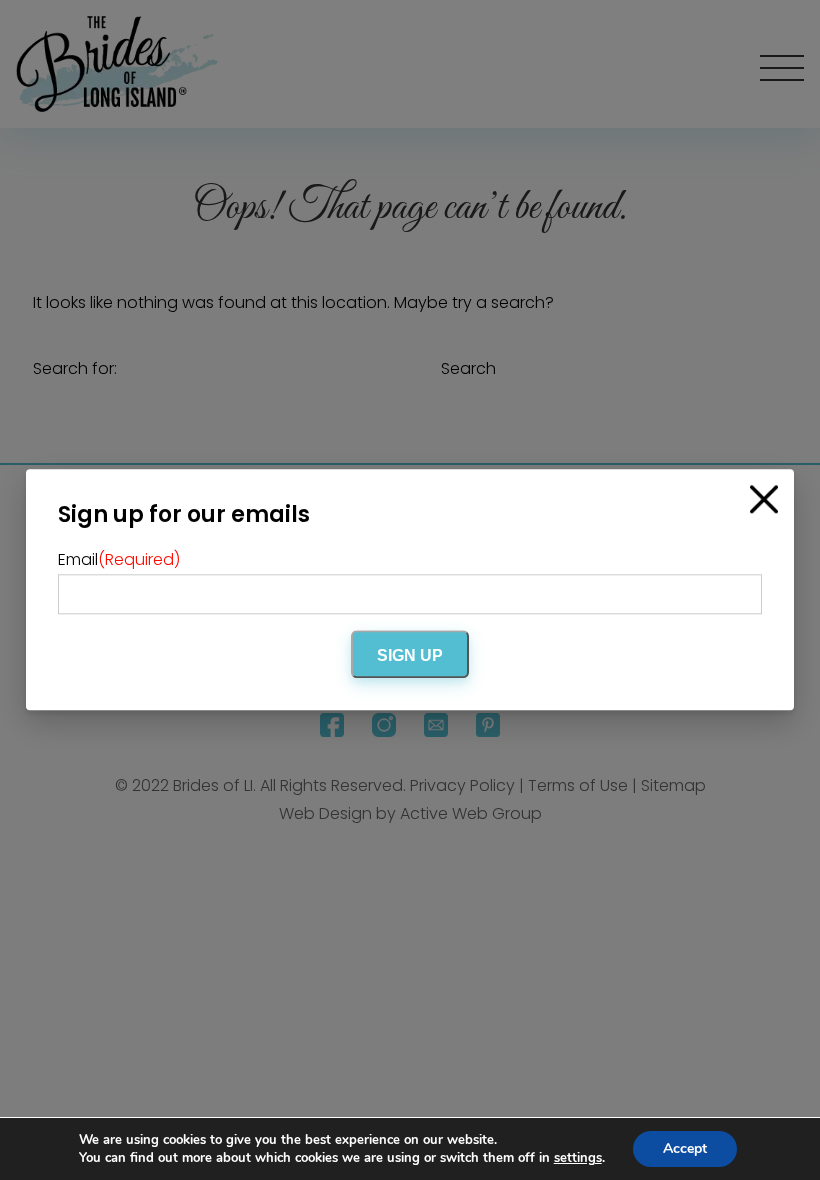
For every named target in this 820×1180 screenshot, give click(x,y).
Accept (685, 1148)
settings (578, 1158)
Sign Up (410, 656)
